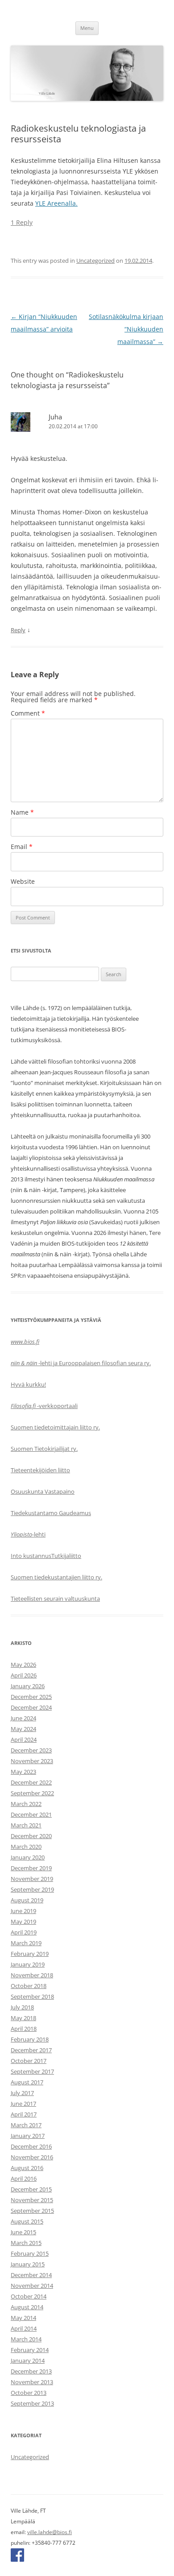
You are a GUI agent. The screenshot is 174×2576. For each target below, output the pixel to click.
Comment (28, 713)
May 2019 (23, 1922)
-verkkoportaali (44, 1406)
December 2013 (31, 2371)
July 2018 (22, 2007)
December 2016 (31, 2146)
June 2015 (23, 2232)
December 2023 (31, 1750)
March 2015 (26, 2243)
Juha (55, 417)
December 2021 (31, 1814)
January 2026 (28, 1686)
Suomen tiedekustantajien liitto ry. (56, 1577)
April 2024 (24, 1739)
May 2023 (23, 1772)
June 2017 (23, 2104)
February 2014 (30, 2350)
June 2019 (23, 1911)
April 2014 (24, 2328)
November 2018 (32, 1975)
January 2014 (28, 2361)
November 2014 (32, 2286)
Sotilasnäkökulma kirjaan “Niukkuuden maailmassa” (126, 329)
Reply (18, 630)
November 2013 (32, 2382)
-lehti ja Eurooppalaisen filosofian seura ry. (81, 1363)
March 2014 (26, 2339)
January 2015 (28, 2264)
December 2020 (31, 1836)
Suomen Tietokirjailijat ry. (44, 1449)
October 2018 (29, 1986)
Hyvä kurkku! (28, 1384)
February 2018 (30, 2039)
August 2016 (27, 2168)
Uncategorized (95, 261)
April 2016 (24, 2178)
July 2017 (22, 2093)
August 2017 (27, 2082)
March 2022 (26, 1804)
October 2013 (29, 2393)
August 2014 (27, 2307)
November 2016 (32, 2157)
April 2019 (24, 1932)
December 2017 (31, 2050)
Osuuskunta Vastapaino (43, 1491)
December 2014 (31, 2275)
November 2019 (32, 1879)
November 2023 (32, 1761)
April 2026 (24, 1675)
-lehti (28, 1534)
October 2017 (29, 2061)
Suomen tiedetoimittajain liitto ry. (55, 1427)
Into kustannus (31, 1556)
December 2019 (31, 1868)
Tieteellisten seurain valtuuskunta (55, 1599)
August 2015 (27, 2221)
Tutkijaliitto (66, 1556)
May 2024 (23, 1729)
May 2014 (23, 2318)
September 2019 (32, 1889)
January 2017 (28, 2136)
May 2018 (23, 2018)
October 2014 (29, 2296)
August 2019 (27, 1900)
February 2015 (30, 2253)
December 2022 (31, 1782)
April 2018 (24, 2029)
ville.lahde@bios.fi (50, 2532)
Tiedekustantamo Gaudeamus (51, 1513)
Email (22, 847)
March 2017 (26, 2125)
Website (23, 881)
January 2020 (28, 1857)
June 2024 (23, 1718)
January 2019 (28, 1964)
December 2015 (31, 2189)
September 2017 (32, 2071)
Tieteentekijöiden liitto (40, 1470)
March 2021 (26, 1825)
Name (22, 812)
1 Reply (22, 222)
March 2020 (26, 1847)
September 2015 (32, 2211)
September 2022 (32, 1793)
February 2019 (30, 1954)
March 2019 (26, 1943)
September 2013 (32, 2403)
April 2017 (24, 2114)
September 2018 (32, 1996)
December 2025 (31, 1697)
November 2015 (32, 2200)
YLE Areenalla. (56, 203)
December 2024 (31, 1707)
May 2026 (23, 1665)
